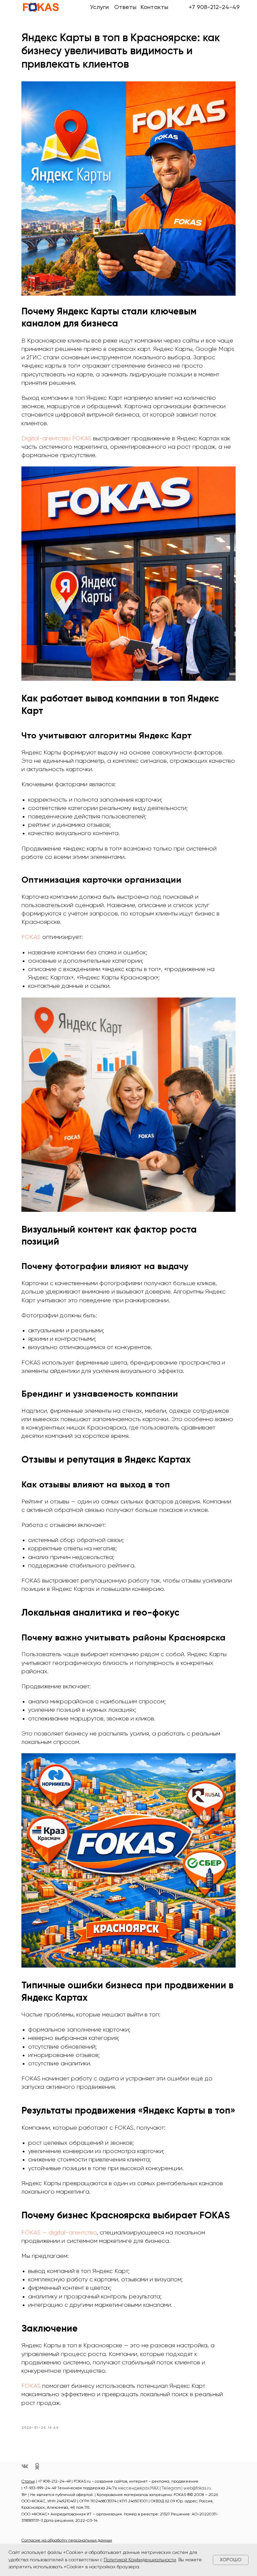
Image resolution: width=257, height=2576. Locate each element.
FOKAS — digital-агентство (59, 2233)
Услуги (99, 7)
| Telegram (170, 2488)
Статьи (28, 2482)
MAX (155, 2488)
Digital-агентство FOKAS (57, 439)
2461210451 (66, 2501)
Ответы (125, 7)
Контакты (154, 7)
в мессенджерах (132, 2488)
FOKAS (32, 937)
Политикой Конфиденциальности (140, 2560)
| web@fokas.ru (196, 2488)
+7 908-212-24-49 (214, 7)
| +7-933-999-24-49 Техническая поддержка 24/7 (68, 2488)
